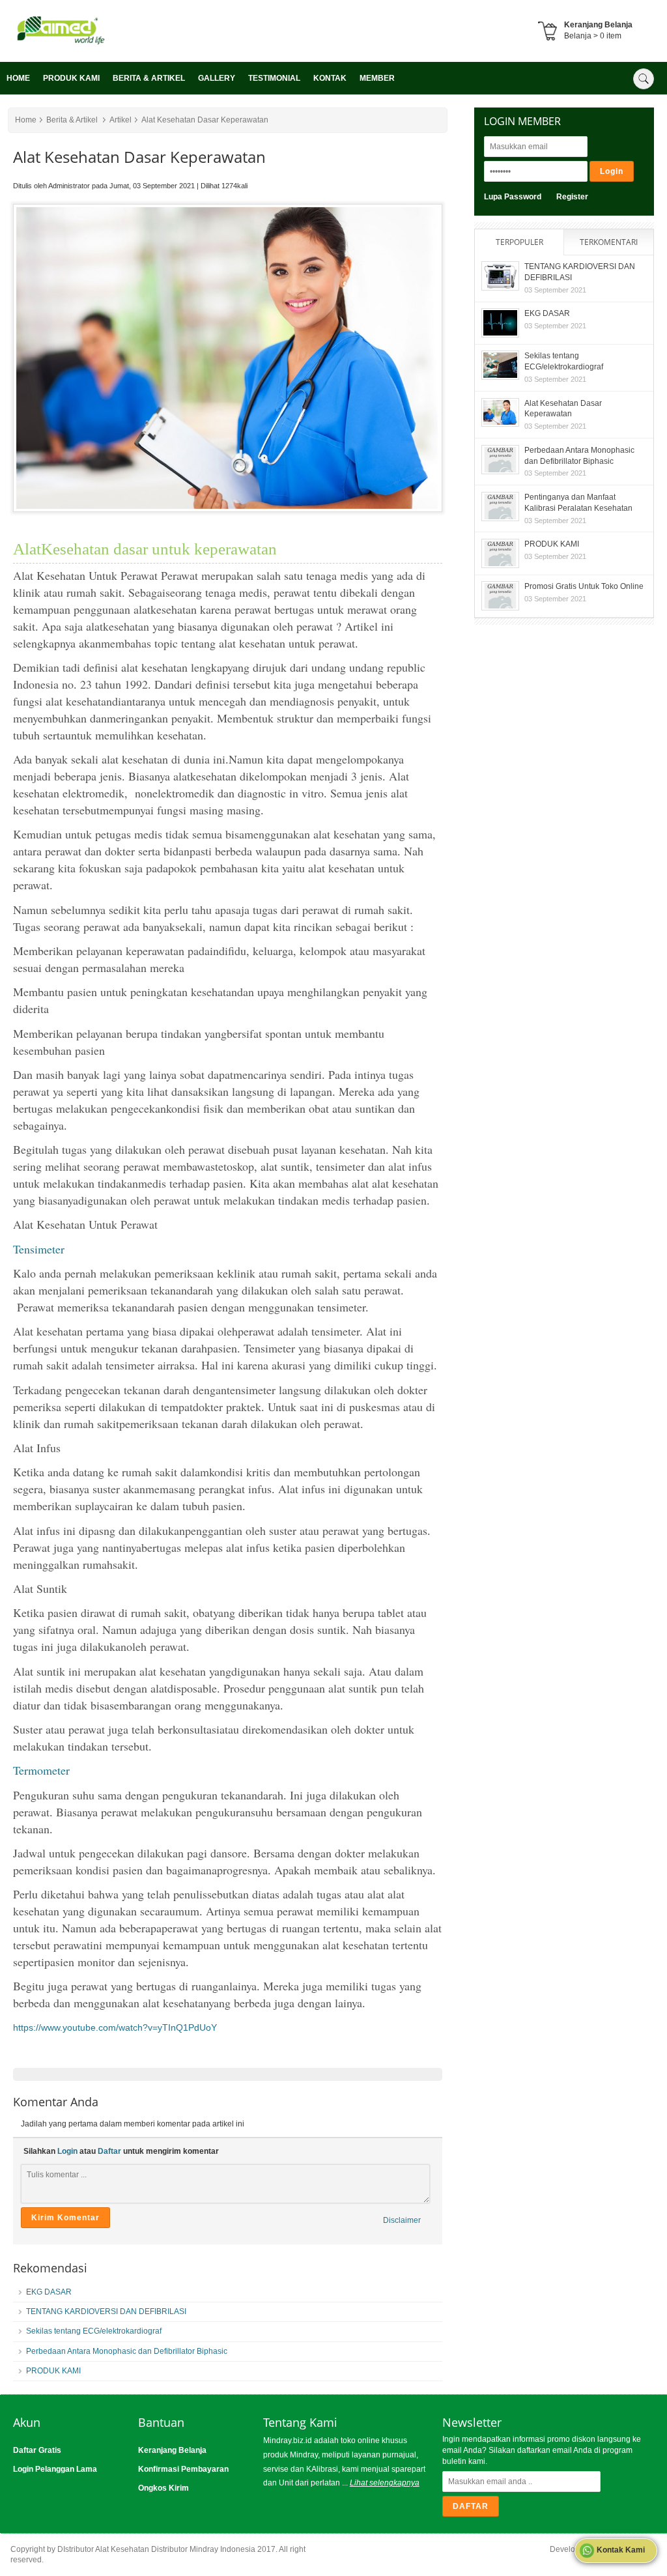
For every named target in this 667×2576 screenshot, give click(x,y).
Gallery (217, 78)
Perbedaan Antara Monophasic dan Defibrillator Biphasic (127, 2351)
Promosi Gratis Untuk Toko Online (584, 586)
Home (18, 78)
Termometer (41, 1770)
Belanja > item (593, 36)
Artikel (121, 120)
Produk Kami (71, 78)
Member (377, 78)
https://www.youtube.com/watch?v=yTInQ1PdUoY (115, 2027)
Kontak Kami (620, 2550)
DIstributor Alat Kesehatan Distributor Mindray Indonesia (156, 2549)
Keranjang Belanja (172, 2450)
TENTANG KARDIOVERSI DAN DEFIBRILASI (106, 2311)
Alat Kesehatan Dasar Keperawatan (205, 120)
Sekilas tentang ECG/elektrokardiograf (94, 2331)
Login (67, 2151)
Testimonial (274, 78)
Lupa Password (513, 197)
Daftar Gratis (37, 2450)
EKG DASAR (49, 2292)
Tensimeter (39, 1249)
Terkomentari (609, 242)
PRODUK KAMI (53, 2371)
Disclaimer (402, 2220)
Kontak (330, 78)
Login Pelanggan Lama (55, 2469)
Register (572, 197)
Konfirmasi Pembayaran (183, 2469)
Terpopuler (519, 242)
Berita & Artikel (149, 78)
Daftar (109, 2151)
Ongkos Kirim (163, 2488)
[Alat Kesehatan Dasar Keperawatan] (91, 43)
